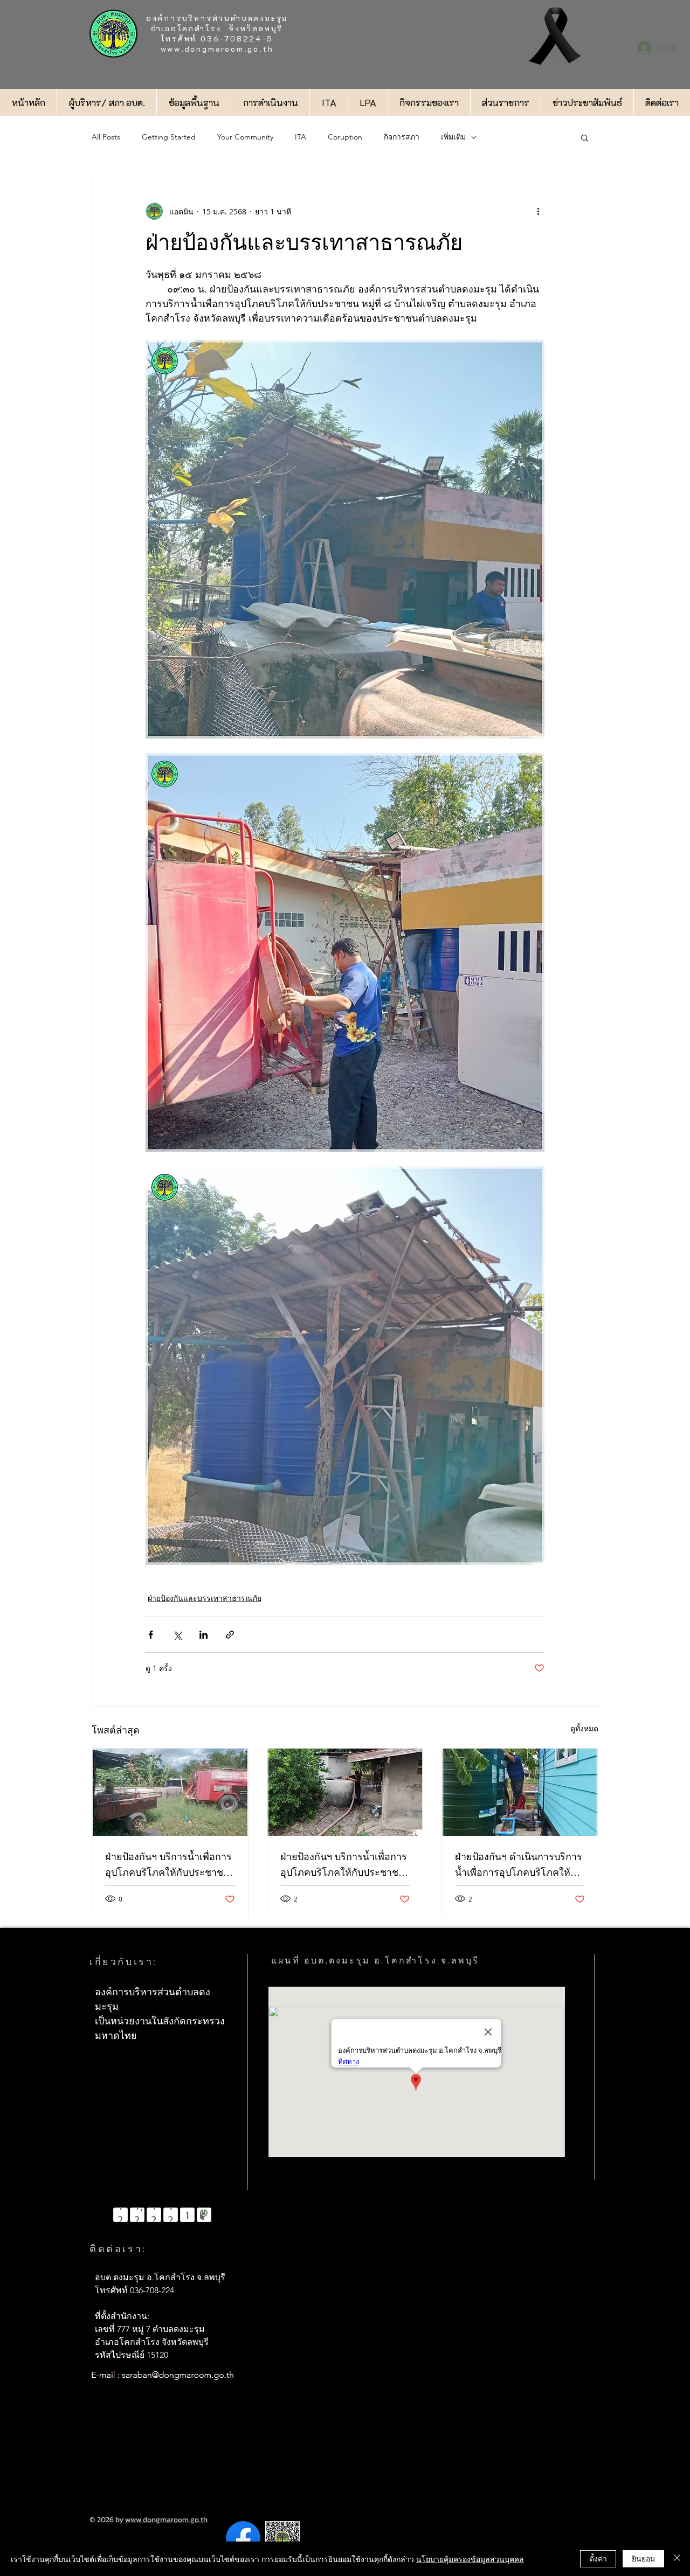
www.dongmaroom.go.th (217, 49)
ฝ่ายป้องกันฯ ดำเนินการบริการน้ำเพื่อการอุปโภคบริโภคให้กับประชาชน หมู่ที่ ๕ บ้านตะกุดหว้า (519, 1866)
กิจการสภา (402, 137)
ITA (301, 137)
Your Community (245, 137)
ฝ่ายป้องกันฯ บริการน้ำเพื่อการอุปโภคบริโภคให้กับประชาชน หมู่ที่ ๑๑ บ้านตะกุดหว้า (168, 1866)
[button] (585, 137)
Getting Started (169, 137)
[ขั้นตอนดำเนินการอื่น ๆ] (538, 211)
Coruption (345, 137)
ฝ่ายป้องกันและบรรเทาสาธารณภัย (205, 1598)
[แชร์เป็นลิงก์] (230, 1635)
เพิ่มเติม (453, 137)
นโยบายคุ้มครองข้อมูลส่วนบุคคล (470, 2559)
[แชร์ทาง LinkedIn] (203, 1635)
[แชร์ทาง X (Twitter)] (177, 1635)
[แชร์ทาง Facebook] (151, 1635)
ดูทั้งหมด (584, 1728)
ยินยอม (643, 2558)
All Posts (106, 137)
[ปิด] (677, 2559)
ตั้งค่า (598, 2558)
